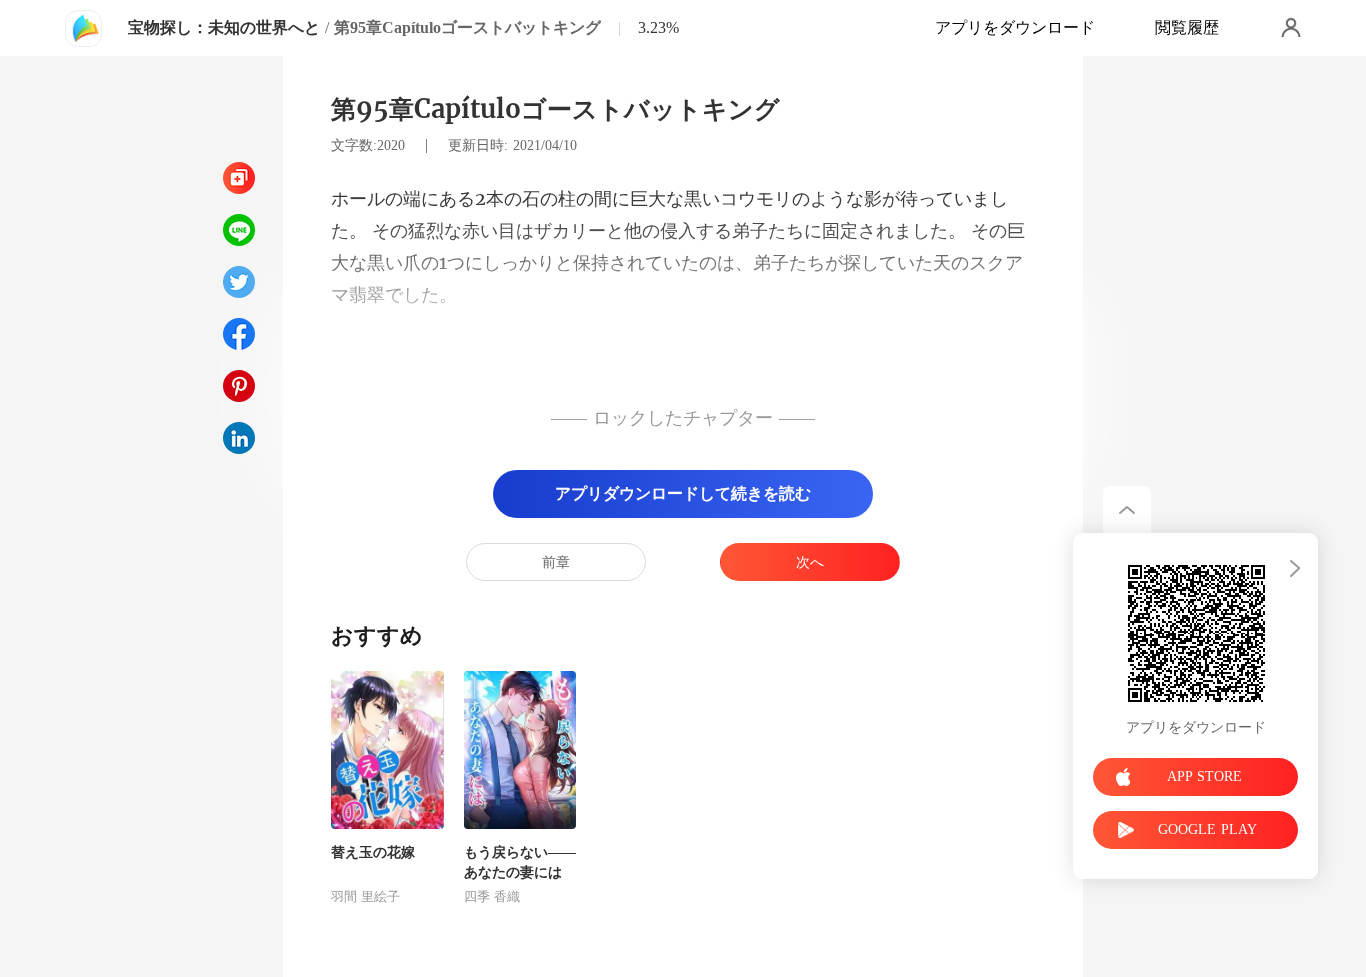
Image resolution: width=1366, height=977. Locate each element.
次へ (810, 562)
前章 (556, 562)
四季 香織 (492, 897)
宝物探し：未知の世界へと (224, 27)
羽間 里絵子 (365, 897)
